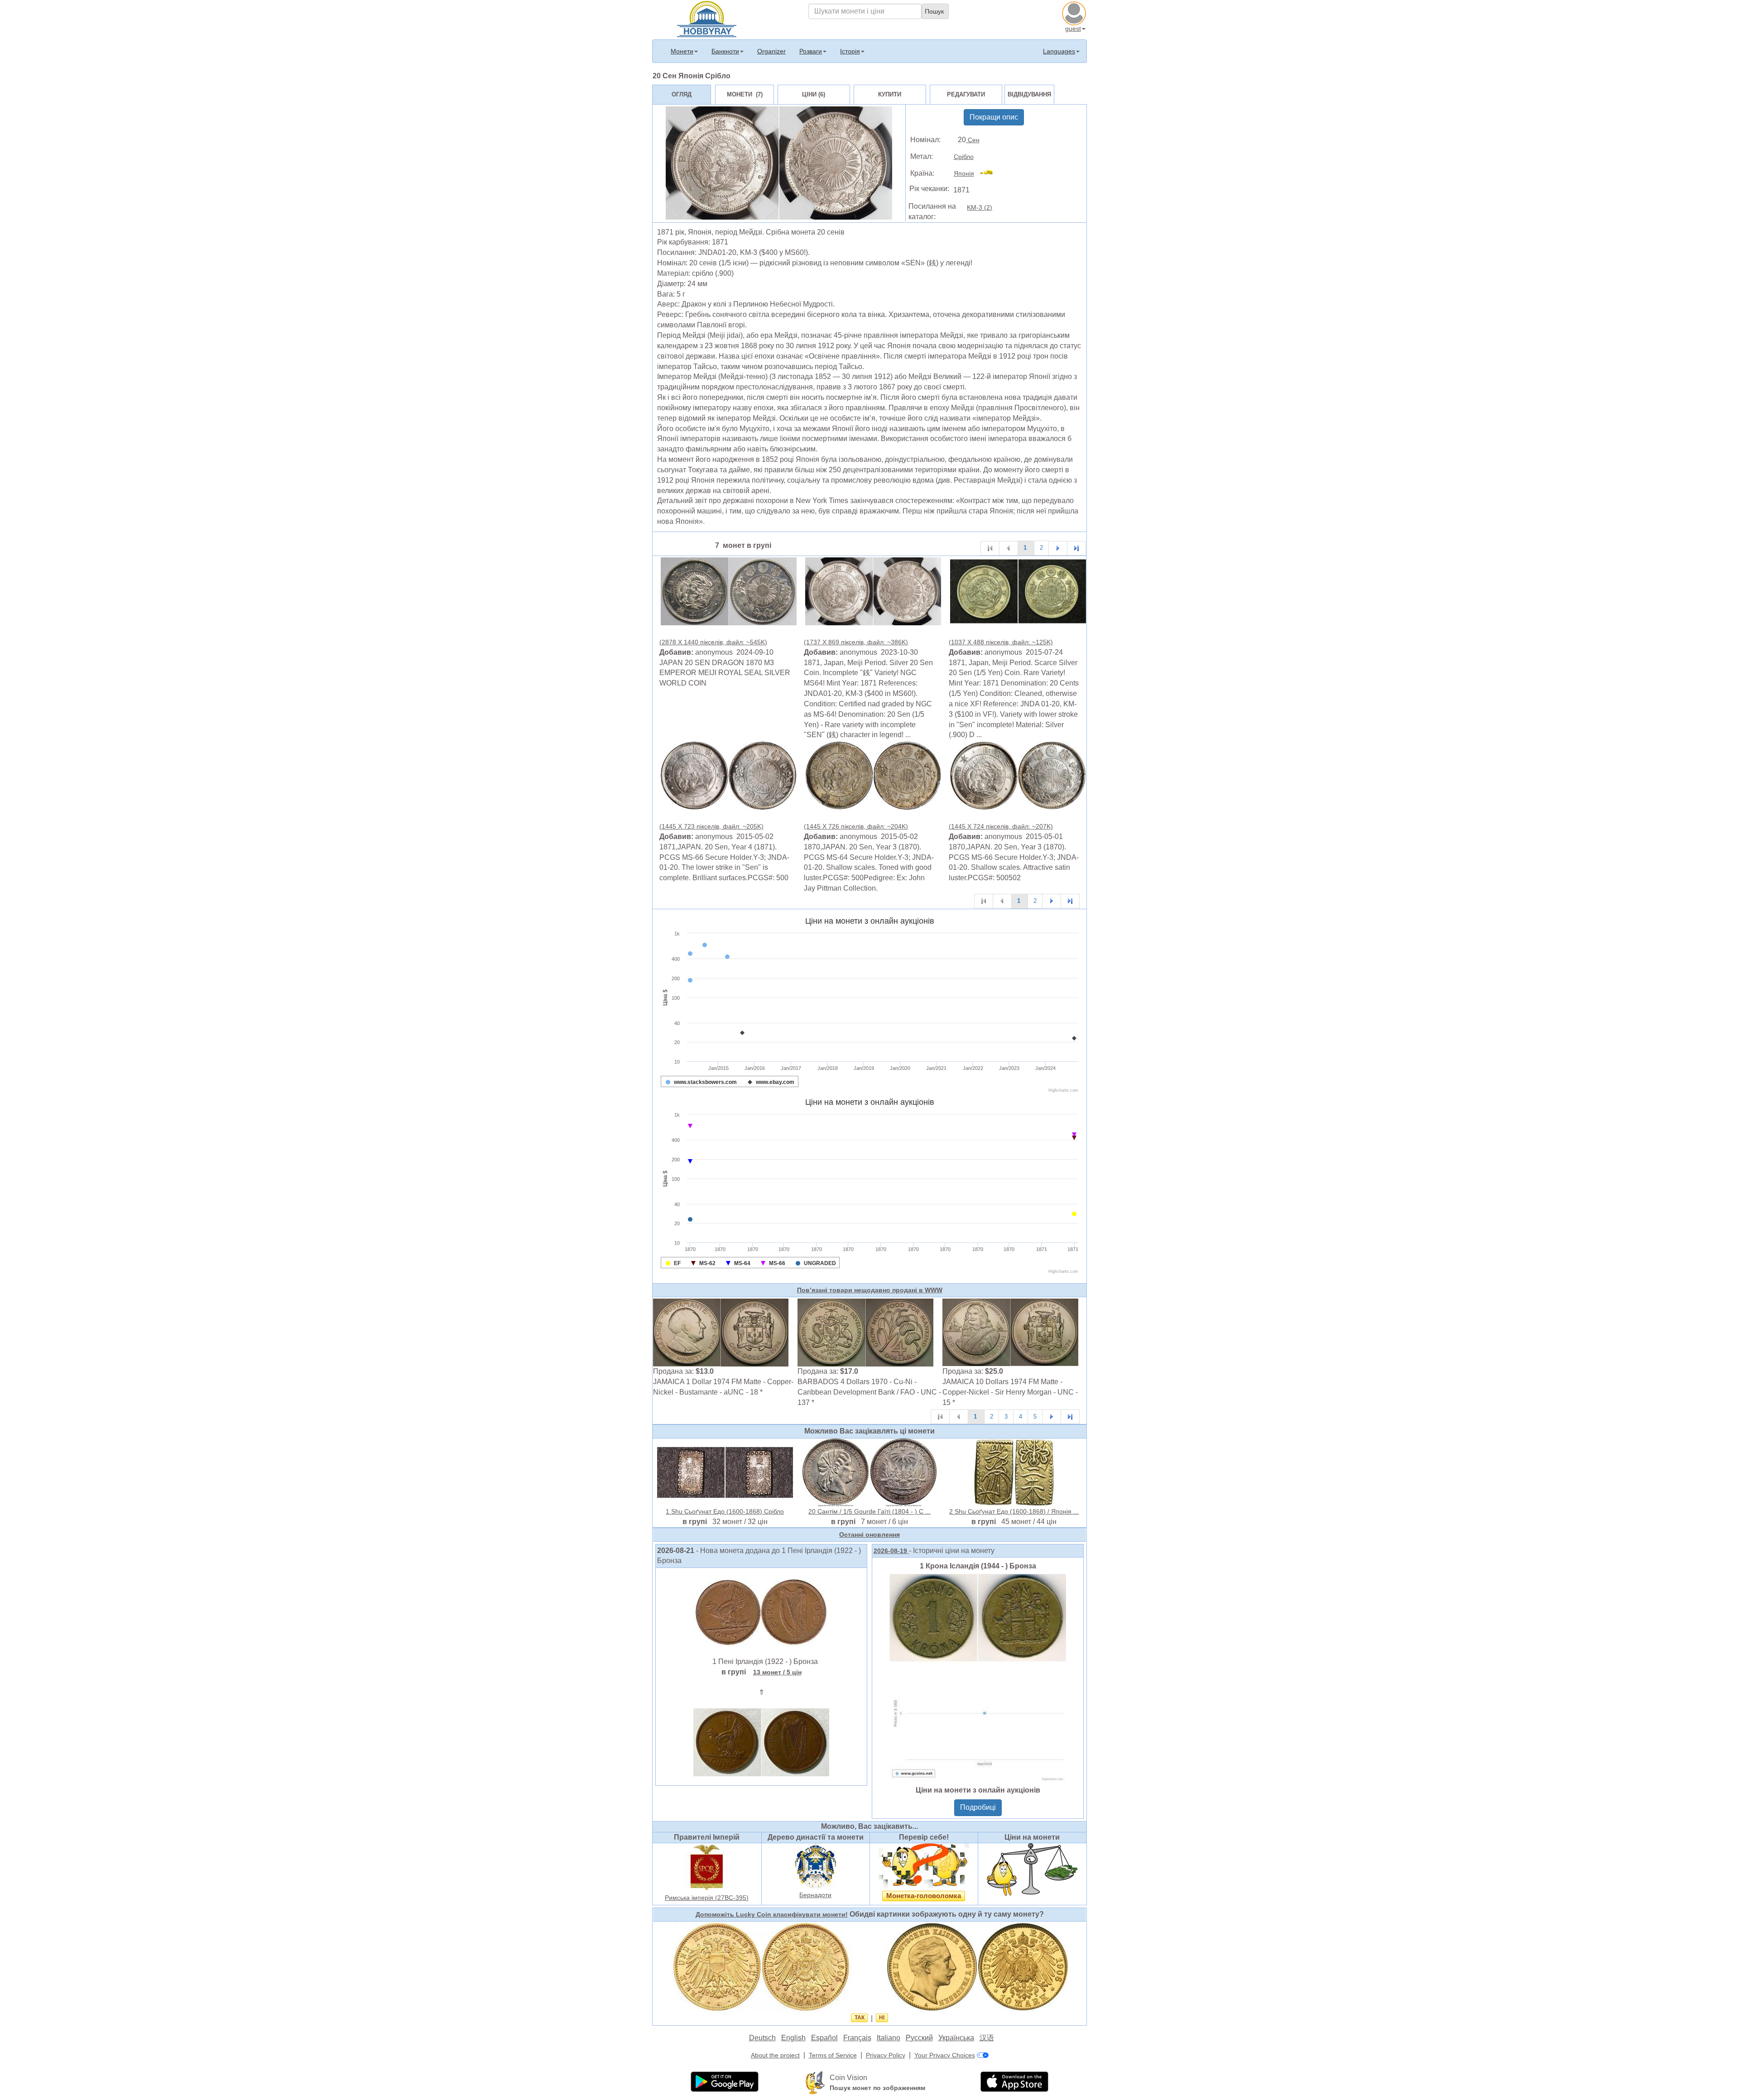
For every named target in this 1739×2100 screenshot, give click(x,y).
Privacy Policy (886, 2055)
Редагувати (966, 94)
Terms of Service (833, 2055)
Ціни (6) (814, 94)
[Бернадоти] (816, 1865)
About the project (775, 2055)
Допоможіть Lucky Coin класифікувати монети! (772, 1914)
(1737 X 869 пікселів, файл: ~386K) (856, 642)
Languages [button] (1059, 51)
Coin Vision (848, 2078)
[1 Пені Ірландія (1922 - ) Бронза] (761, 1612)
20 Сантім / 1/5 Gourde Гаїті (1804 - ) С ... (869, 1511)
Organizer (771, 51)
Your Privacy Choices (945, 2055)
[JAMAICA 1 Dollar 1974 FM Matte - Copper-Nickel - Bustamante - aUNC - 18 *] (721, 1332)
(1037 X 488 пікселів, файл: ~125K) (1001, 642)
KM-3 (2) (980, 207)
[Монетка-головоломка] (924, 1865)
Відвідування (1029, 94)
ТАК (860, 2018)
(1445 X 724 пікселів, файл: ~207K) (1001, 826)
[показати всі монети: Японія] (990, 173)
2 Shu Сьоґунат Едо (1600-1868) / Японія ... (1014, 1511)
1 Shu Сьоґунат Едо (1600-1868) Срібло (725, 1511)
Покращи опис (994, 117)
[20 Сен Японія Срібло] (729, 591)
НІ (882, 2018)
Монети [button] (682, 51)
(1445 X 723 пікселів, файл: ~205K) (711, 826)
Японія (964, 173)
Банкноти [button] (725, 51)
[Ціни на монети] (1032, 1869)
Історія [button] (850, 51)
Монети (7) (745, 94)
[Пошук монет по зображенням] (815, 2082)
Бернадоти (815, 1895)
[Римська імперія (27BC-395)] (707, 1867)
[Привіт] (707, 18)
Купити (890, 94)
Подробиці (978, 1807)
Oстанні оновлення (869, 1534)
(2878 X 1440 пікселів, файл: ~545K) (713, 642)
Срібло (964, 157)
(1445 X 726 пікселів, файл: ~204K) (856, 826)
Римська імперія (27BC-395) (707, 1898)
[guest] (1075, 12)
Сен (973, 140)
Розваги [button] (811, 51)
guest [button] (1073, 29)
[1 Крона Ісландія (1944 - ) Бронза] (978, 1677)
